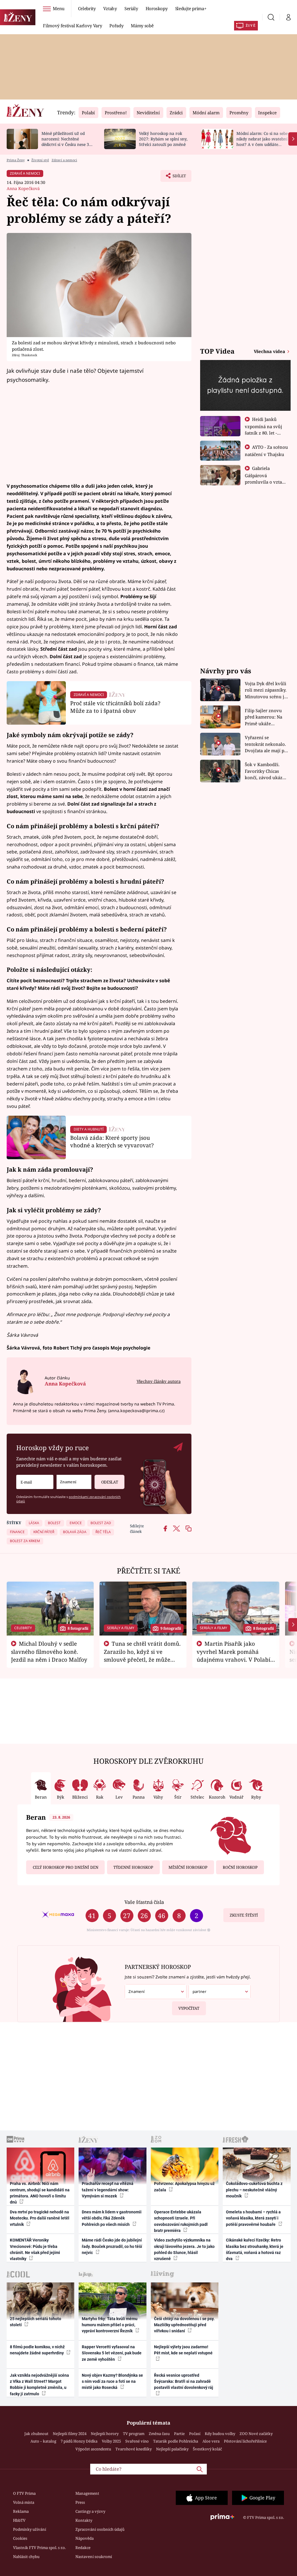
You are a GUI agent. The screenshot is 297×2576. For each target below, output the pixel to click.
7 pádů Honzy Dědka (79, 2441)
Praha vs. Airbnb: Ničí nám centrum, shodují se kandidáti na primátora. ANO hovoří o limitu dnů (40, 2193)
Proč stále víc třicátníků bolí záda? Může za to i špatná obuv (115, 707)
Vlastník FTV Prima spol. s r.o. (39, 2548)
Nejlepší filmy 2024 (70, 2434)
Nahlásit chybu (26, 2557)
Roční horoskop (240, 1867)
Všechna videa (270, 351)
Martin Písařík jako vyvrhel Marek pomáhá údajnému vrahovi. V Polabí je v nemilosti (233, 1655)
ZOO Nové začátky (256, 2434)
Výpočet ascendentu (93, 2449)
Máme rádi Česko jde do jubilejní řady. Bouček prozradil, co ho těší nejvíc (112, 2246)
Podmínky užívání (30, 2529)
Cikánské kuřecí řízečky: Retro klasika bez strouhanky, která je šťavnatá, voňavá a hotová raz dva (255, 2249)
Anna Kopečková (23, 188)
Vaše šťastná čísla (144, 1902)
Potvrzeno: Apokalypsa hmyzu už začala (184, 2187)
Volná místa (24, 2502)
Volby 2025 (111, 2441)
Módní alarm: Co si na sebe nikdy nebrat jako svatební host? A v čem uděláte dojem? (262, 141)
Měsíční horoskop (188, 1867)
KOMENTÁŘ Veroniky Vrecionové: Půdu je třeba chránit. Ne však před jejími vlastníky (35, 2249)
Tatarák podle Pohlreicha (176, 2441)
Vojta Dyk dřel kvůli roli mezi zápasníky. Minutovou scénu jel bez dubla (266, 690)
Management (87, 2493)
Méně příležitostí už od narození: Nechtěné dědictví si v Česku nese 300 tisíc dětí (68, 141)
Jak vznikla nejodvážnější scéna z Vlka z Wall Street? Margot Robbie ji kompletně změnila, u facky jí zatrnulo (39, 2385)
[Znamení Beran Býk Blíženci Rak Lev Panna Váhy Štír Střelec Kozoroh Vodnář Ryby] (74, 1482)
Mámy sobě (142, 26)
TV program (134, 2434)
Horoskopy (157, 8)
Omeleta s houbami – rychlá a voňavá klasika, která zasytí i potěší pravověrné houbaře (253, 2218)
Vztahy (110, 8)
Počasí (195, 2434)
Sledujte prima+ (191, 8)
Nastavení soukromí (94, 2557)
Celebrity (87, 8)
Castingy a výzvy (90, 2511)
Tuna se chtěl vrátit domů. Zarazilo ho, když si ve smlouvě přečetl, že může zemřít (142, 1655)
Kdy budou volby (220, 2434)
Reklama (21, 2511)
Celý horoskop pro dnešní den (66, 1867)
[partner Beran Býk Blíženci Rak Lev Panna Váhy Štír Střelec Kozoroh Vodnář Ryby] (219, 1992)
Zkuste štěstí (244, 1915)
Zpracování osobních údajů (100, 2529)
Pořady (116, 26)
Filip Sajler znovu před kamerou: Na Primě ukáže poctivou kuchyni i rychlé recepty (264, 717)
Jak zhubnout (36, 2434)
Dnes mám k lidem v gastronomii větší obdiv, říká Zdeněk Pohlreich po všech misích (112, 2218)
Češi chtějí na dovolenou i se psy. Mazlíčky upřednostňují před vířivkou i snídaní (184, 2325)
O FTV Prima (24, 2493)
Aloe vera (211, 2441)
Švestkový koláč (207, 2449)
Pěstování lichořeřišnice (245, 2441)
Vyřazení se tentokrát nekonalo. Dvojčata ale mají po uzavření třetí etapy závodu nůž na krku (266, 744)
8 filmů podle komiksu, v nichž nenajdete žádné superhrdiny (37, 2350)
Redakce (83, 2548)
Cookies (20, 2538)
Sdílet (176, 178)
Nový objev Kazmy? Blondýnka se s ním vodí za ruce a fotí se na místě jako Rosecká (112, 2381)
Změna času (159, 2434)
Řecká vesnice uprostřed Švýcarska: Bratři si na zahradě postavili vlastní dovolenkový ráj (184, 2381)
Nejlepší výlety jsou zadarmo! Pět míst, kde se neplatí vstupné (183, 2350)
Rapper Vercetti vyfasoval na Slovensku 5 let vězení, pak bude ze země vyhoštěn (112, 2353)
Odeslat (110, 1482)
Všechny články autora (159, 1381)
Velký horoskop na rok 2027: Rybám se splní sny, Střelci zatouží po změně (163, 139)
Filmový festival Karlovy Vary (72, 26)
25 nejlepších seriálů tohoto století (36, 2322)
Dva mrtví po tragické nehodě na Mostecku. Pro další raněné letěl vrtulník (40, 2218)
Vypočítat (189, 2008)
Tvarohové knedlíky (134, 2449)
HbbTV (19, 2520)
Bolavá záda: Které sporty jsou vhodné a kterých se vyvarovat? (112, 1141)
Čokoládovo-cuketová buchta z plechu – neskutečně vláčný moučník (254, 2190)
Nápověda (85, 2538)
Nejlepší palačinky (172, 2449)
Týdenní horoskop (133, 1867)
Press (80, 2502)
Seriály (131, 8)
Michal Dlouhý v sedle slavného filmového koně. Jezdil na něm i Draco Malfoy (49, 1651)
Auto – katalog (43, 2441)
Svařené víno (137, 2441)
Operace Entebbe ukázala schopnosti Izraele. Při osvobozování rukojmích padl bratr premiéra (181, 2221)
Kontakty (84, 2520)
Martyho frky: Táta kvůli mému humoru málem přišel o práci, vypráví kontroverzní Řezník (110, 2325)
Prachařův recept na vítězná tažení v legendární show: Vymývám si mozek (108, 2190)
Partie (179, 2434)
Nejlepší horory (105, 2434)
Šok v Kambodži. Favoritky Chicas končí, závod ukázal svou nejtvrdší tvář (266, 771)
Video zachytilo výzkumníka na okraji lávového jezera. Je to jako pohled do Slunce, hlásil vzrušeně (184, 2249)
